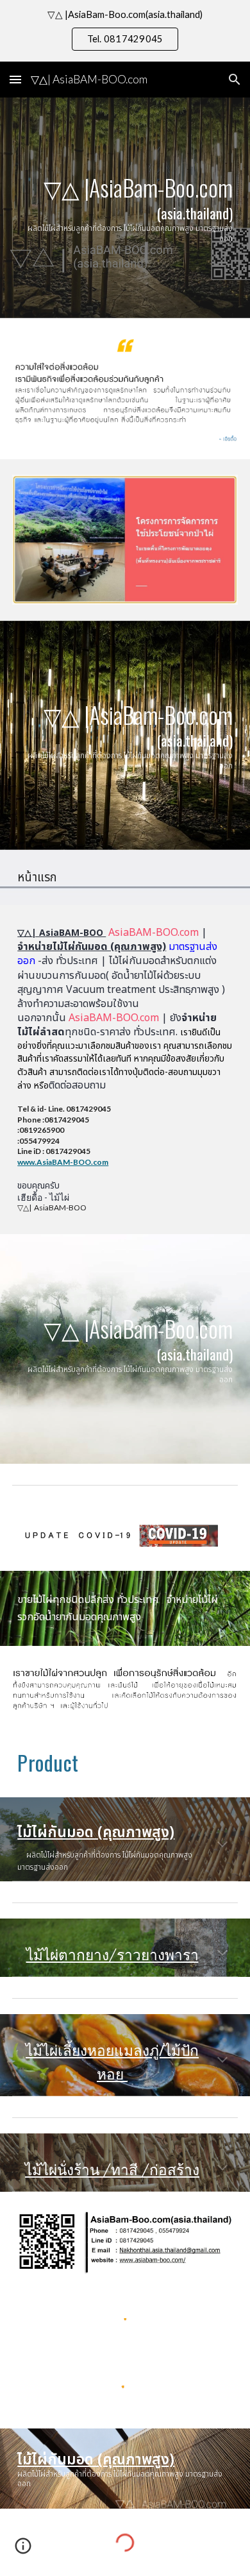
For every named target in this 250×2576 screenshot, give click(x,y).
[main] (125, 208)
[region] (125, 31)
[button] (15, 79)
